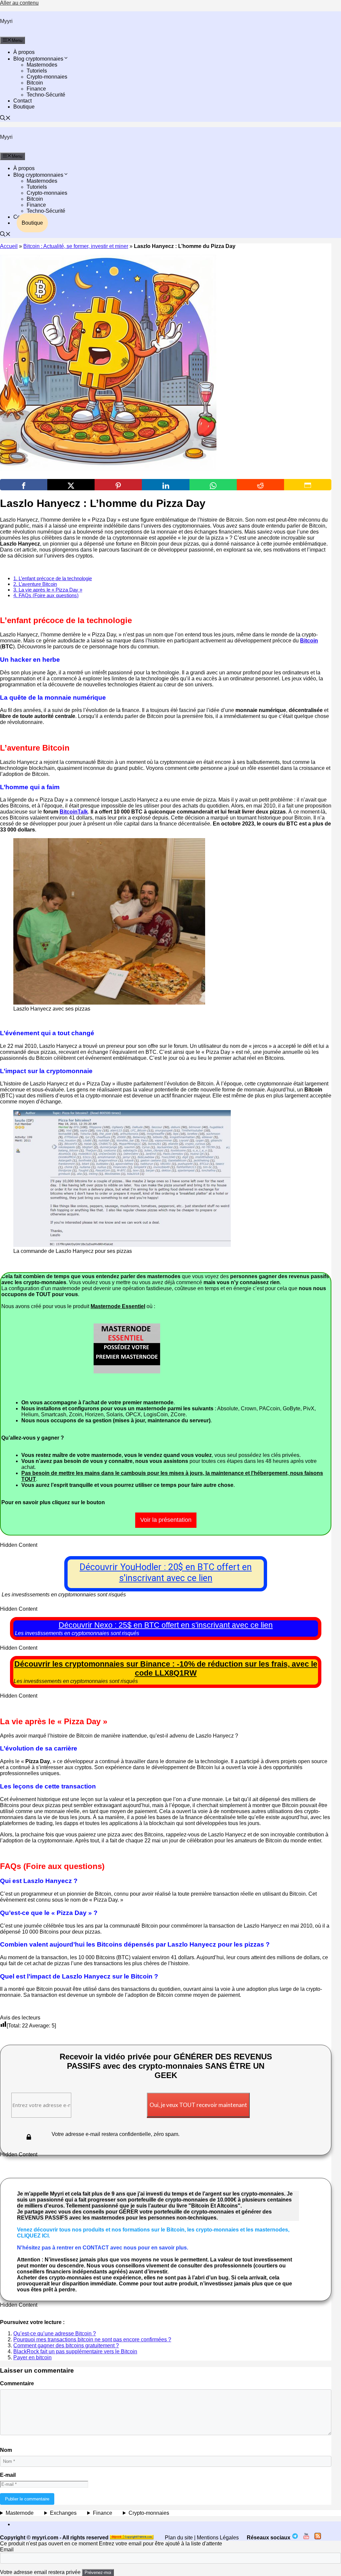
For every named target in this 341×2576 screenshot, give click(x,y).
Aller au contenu (19, 3)
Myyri (6, 21)
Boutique (24, 107)
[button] (5, 119)
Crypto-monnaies (47, 77)
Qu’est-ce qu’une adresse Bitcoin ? (55, 2334)
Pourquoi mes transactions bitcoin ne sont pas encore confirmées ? (92, 2340)
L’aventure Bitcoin (35, 584)
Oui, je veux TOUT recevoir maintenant (198, 2105)
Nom (6, 2450)
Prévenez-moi (98, 2573)
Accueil (9, 246)
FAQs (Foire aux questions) (46, 595)
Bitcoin (35, 83)
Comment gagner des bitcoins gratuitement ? (66, 2345)
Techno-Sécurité (46, 95)
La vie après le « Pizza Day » (48, 590)
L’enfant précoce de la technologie (53, 578)
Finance (36, 89)
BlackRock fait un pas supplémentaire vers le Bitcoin (75, 2351)
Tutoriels (37, 71)
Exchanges (63, 2513)
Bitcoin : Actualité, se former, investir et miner (76, 246)
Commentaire (17, 2383)
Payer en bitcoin (32, 2357)
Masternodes (42, 65)
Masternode (20, 2513)
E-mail (8, 2475)
